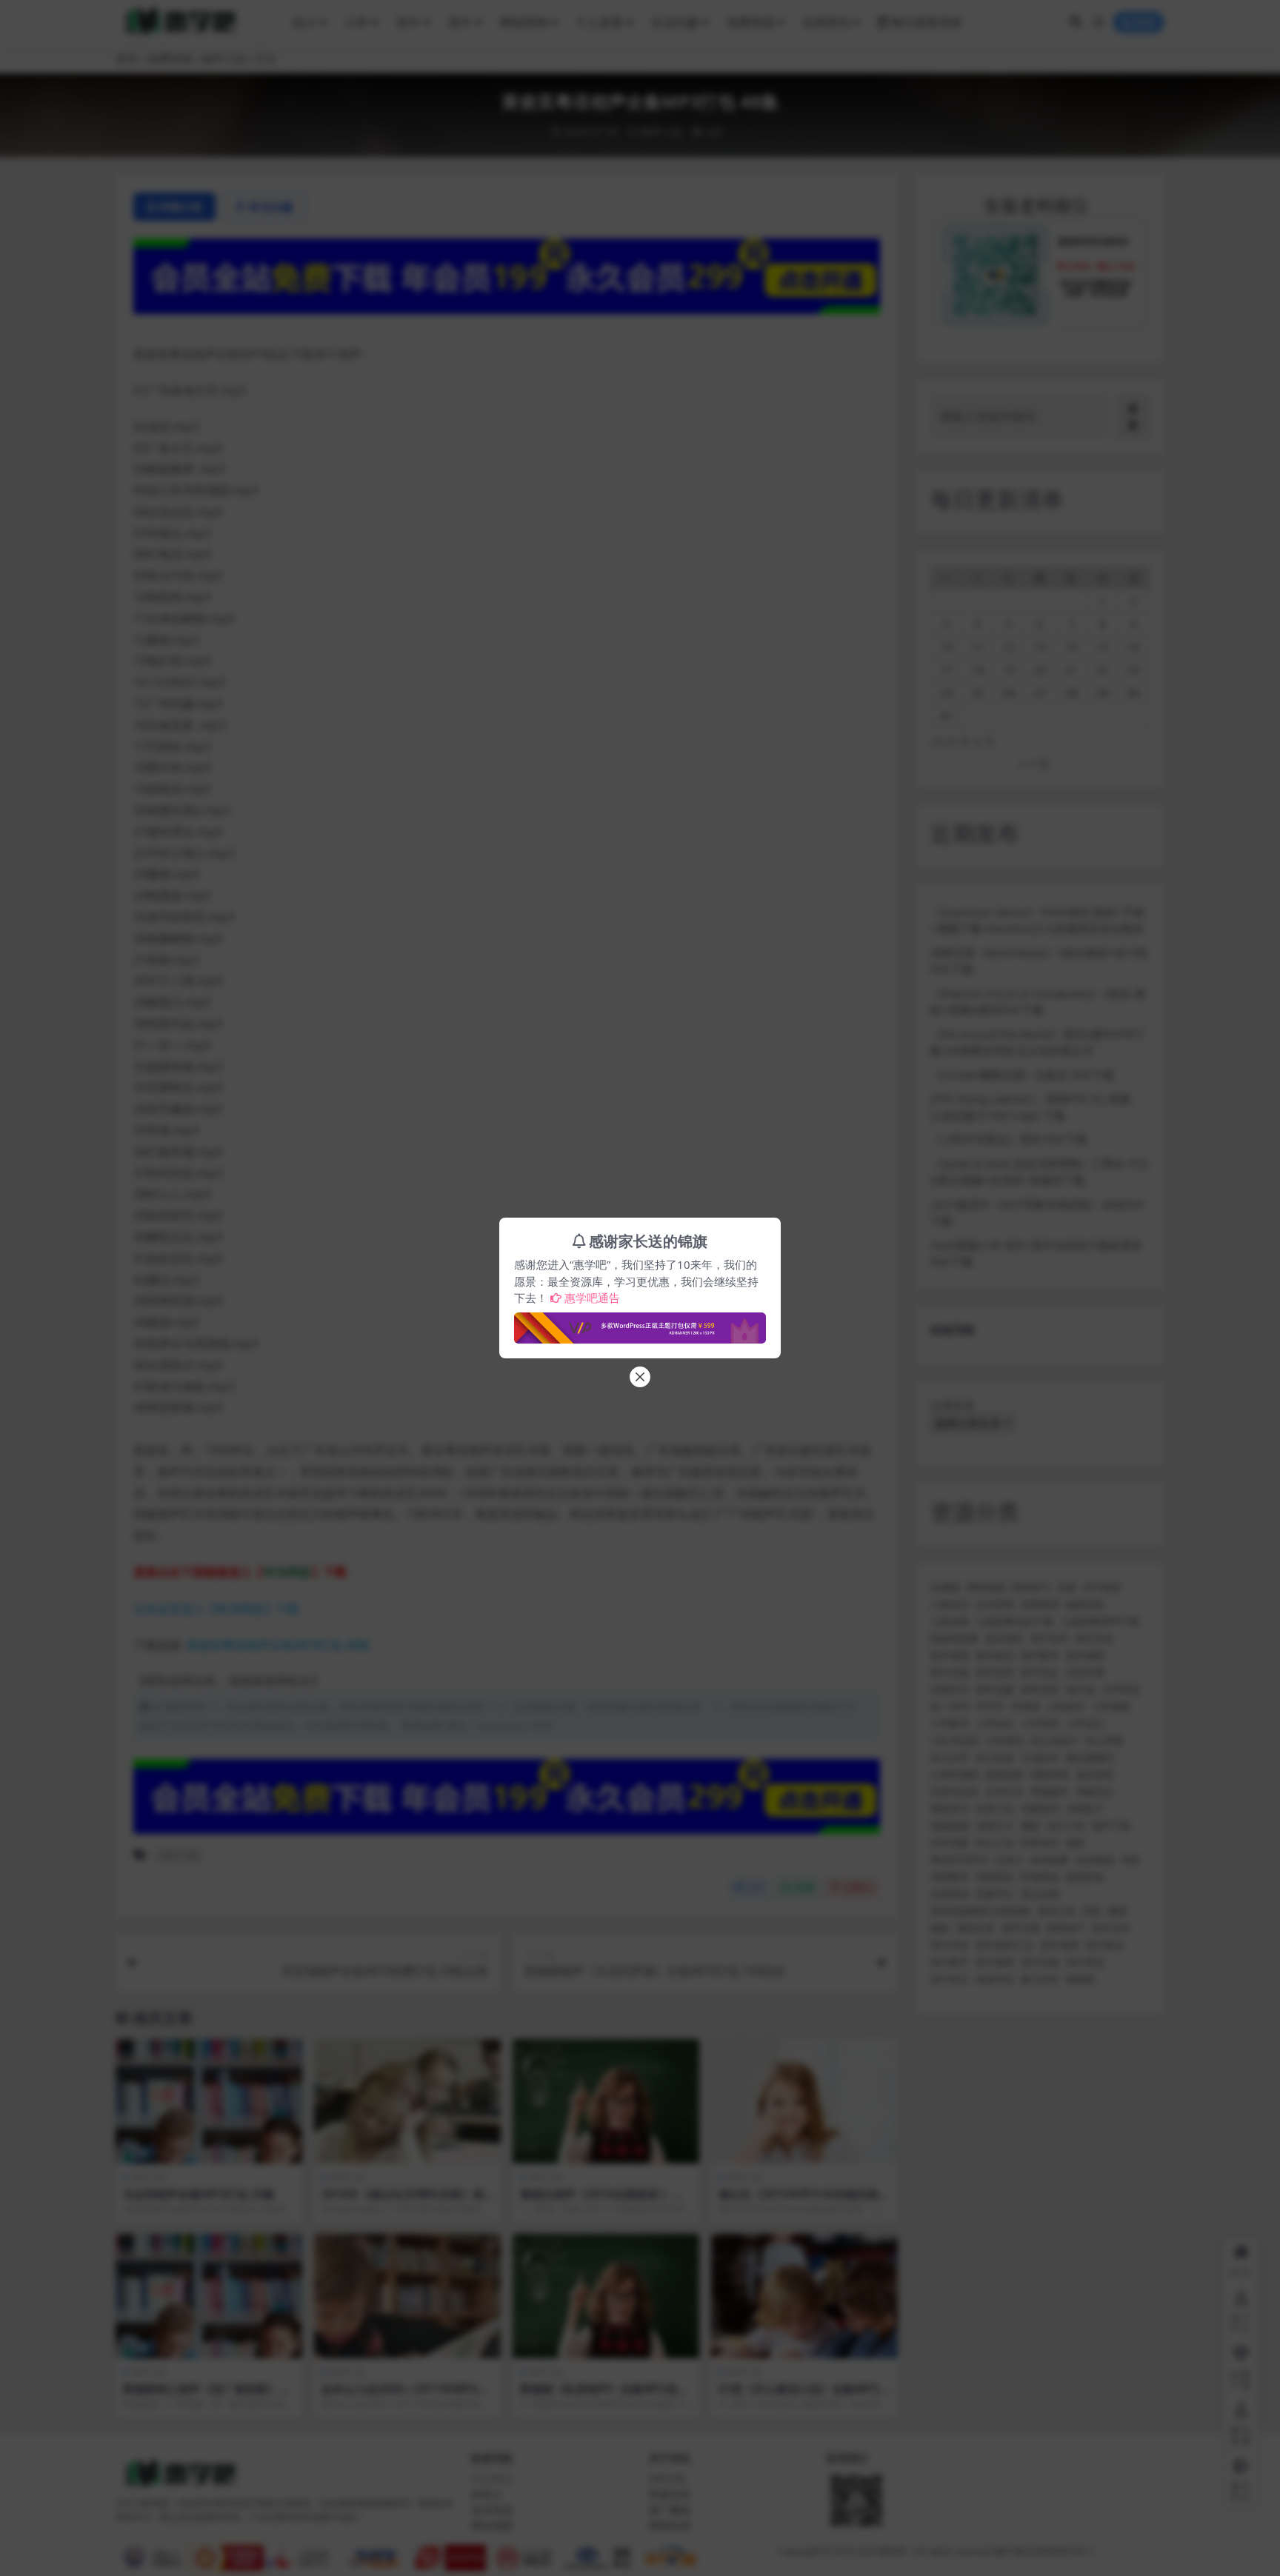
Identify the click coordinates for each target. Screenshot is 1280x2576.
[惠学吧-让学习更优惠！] (640, 1324)
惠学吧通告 (592, 1298)
